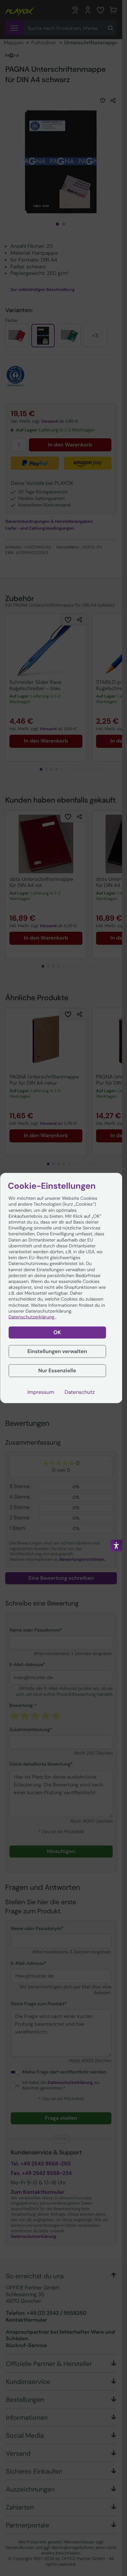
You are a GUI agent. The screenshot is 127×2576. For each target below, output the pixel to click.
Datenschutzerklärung (32, 1317)
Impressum (41, 1392)
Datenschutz (80, 1392)
